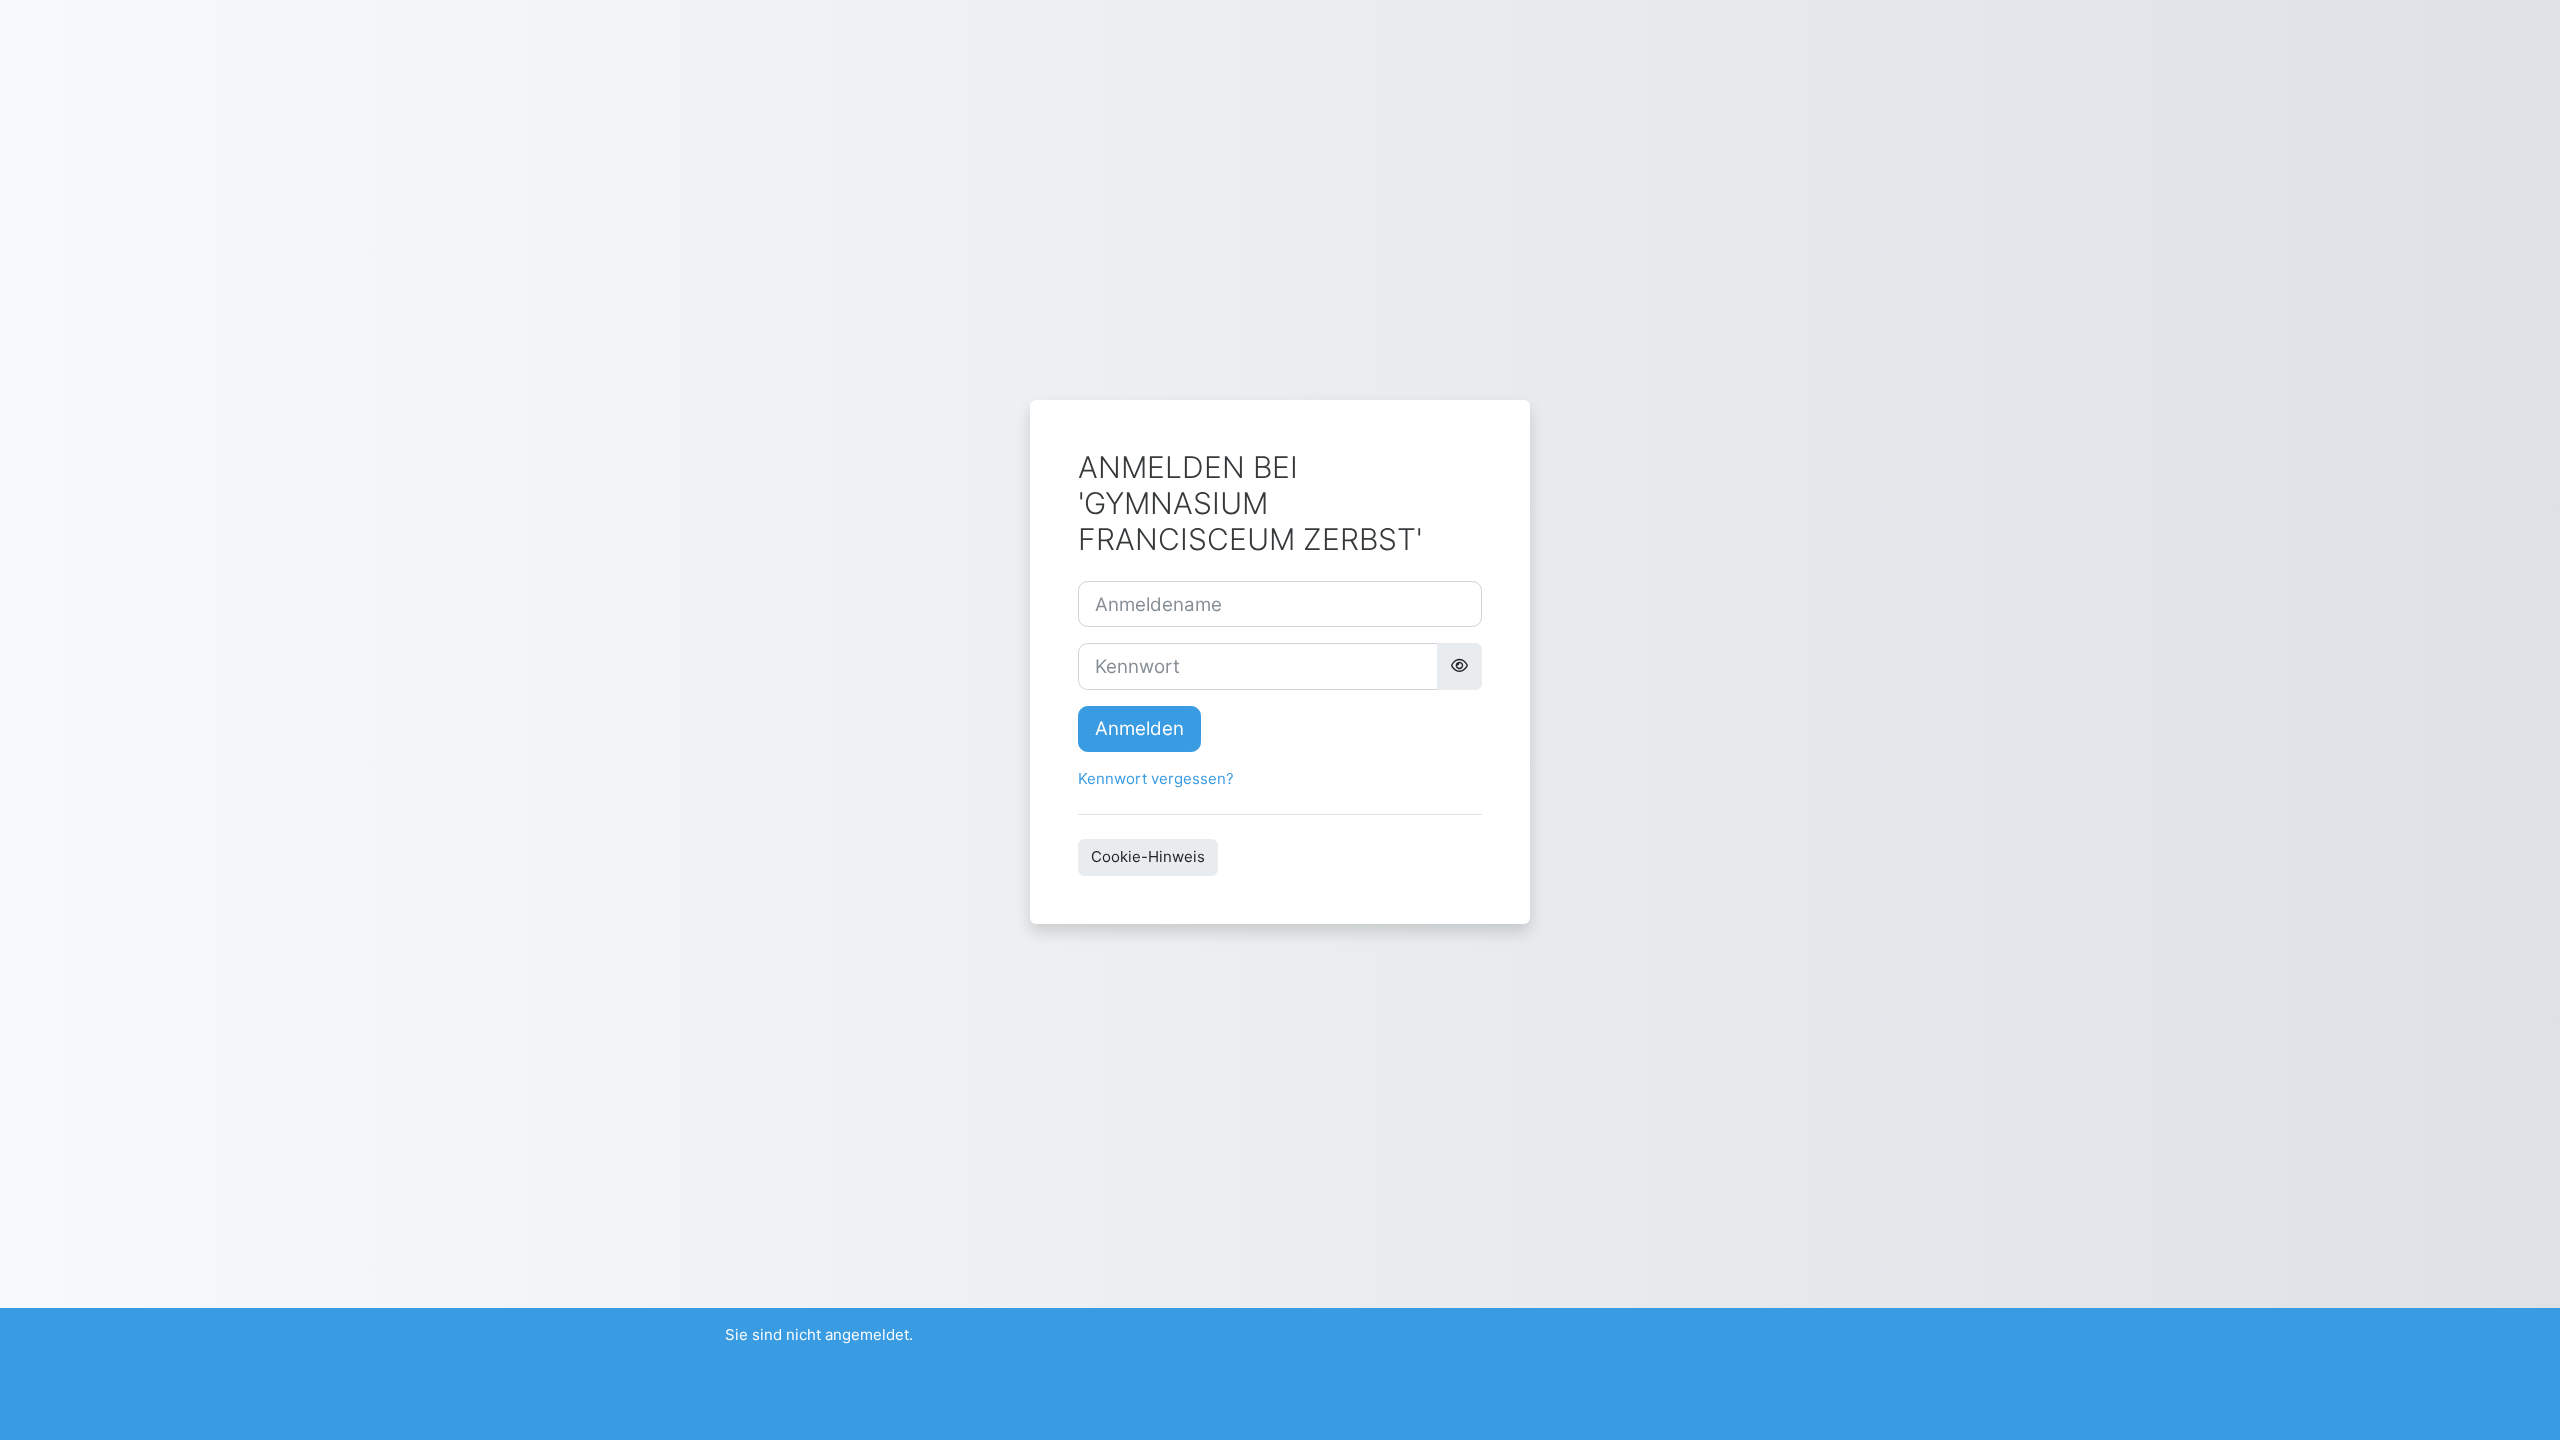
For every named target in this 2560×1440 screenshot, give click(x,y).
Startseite (760, 1357)
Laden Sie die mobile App (815, 1412)
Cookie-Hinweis (1148, 856)
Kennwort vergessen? (1156, 778)
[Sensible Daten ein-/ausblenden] (1459, 666)
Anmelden (1139, 728)
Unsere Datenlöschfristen (816, 1384)
